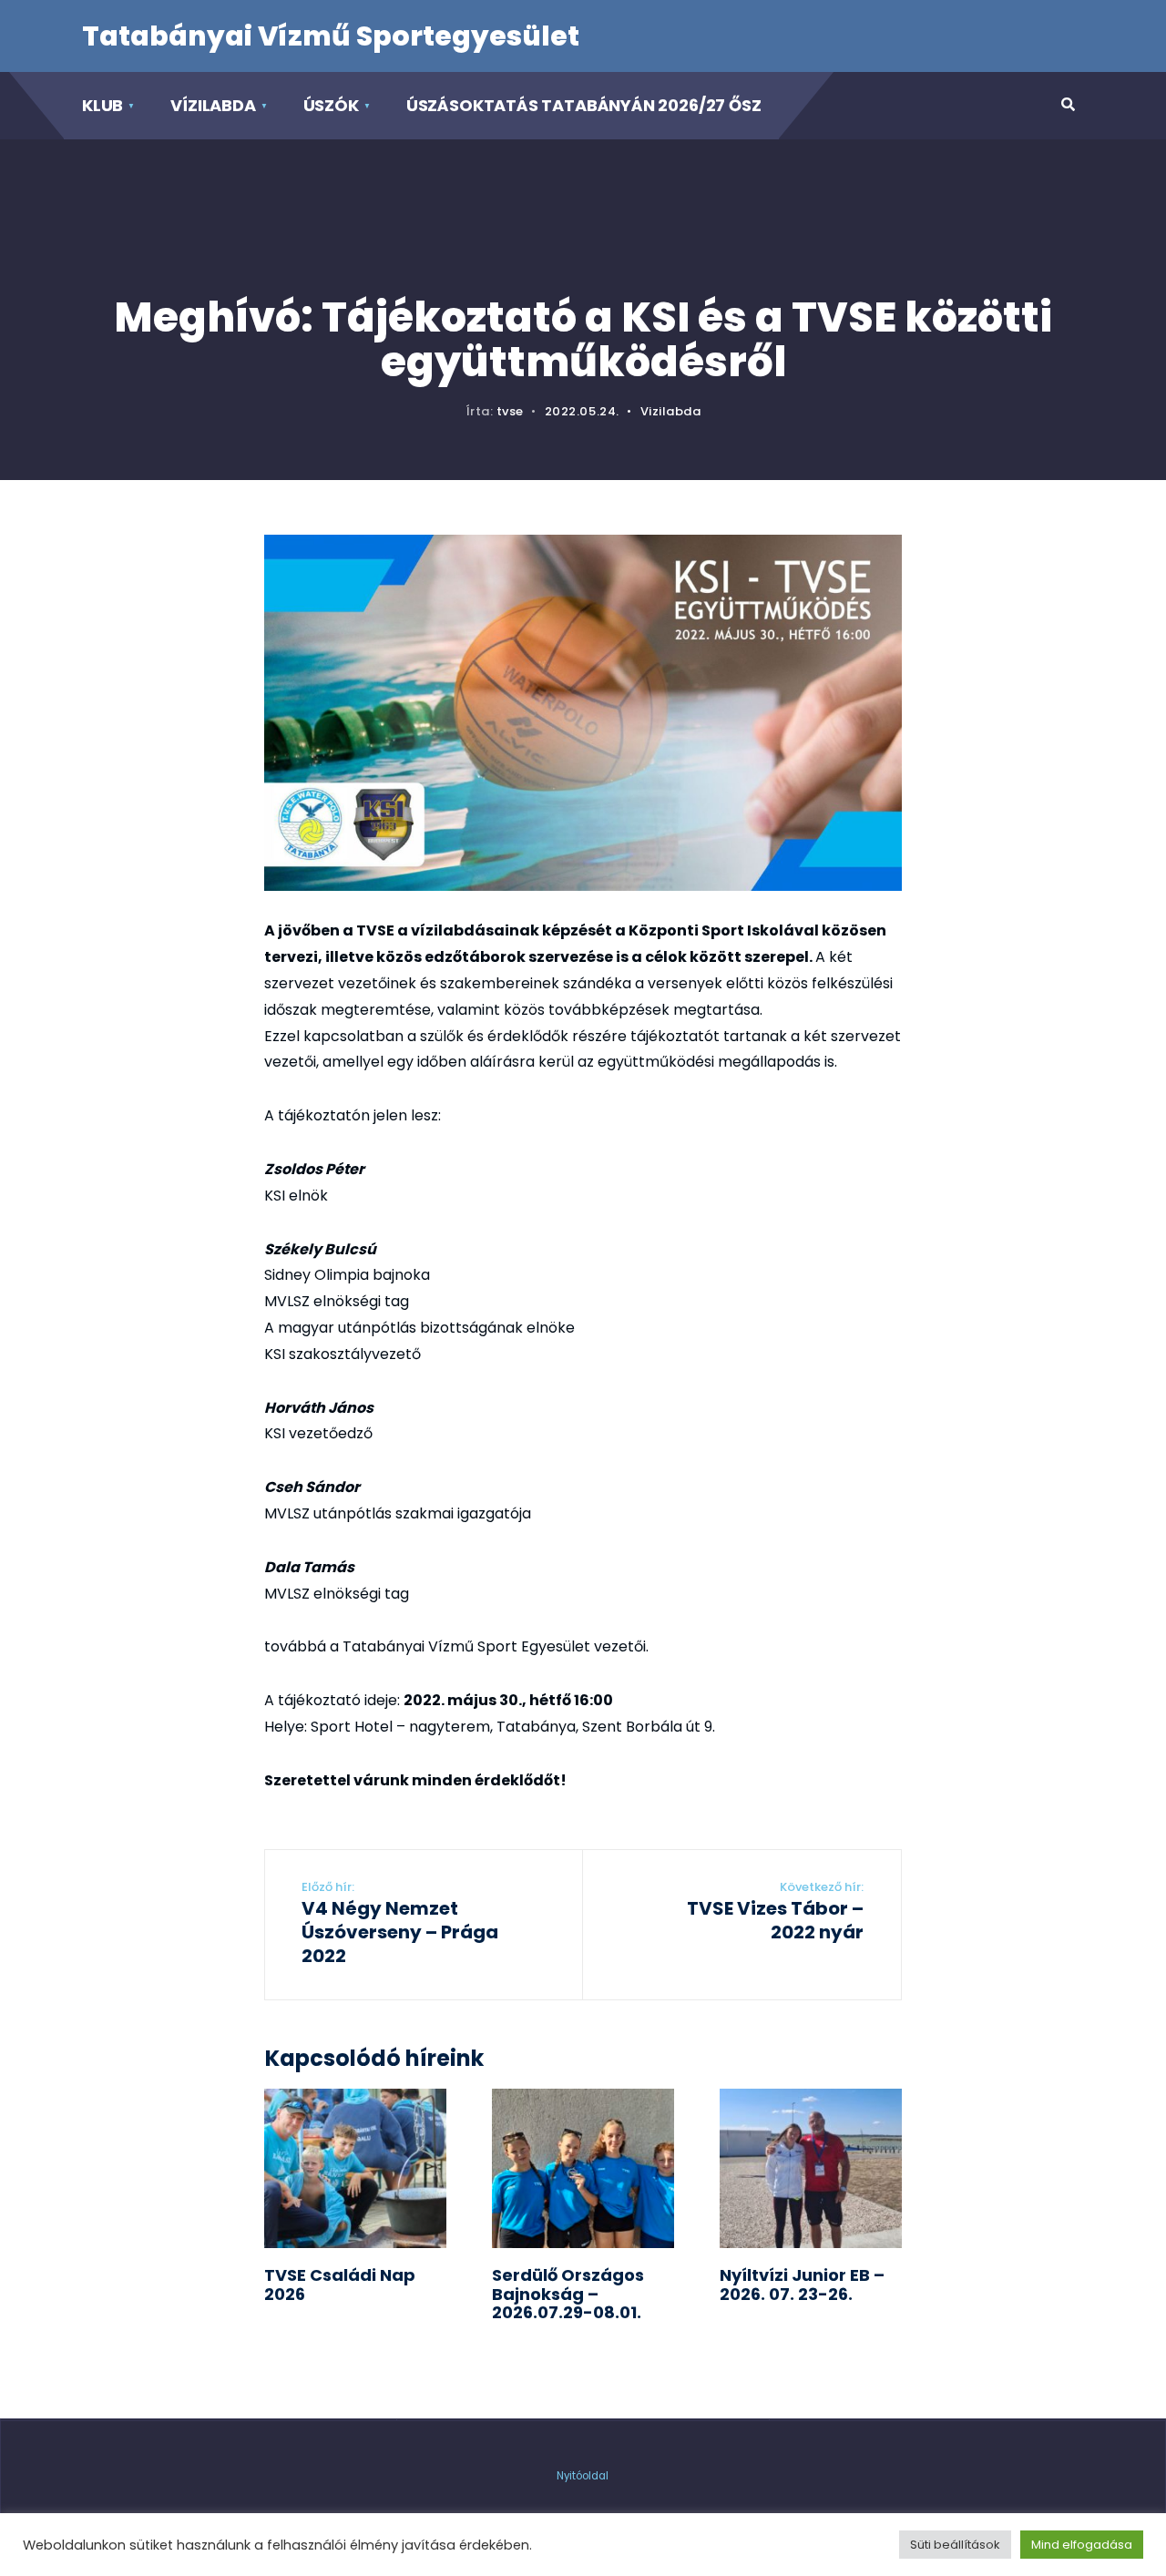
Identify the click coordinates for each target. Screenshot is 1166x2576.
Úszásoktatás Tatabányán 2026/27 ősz (584, 105)
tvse (510, 411)
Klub (102, 105)
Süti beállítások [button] (955, 2545)
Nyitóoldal (583, 2476)
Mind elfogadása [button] (1082, 2545)
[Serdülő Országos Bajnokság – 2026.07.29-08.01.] (583, 2168)
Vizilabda (671, 411)
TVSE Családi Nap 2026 (340, 2285)
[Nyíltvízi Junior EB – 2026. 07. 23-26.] (811, 2168)
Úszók (331, 105)
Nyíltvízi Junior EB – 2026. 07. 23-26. (802, 2285)
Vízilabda (213, 105)
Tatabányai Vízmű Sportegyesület (331, 36)
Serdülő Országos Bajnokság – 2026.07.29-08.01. (568, 2294)
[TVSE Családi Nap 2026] (355, 2168)
